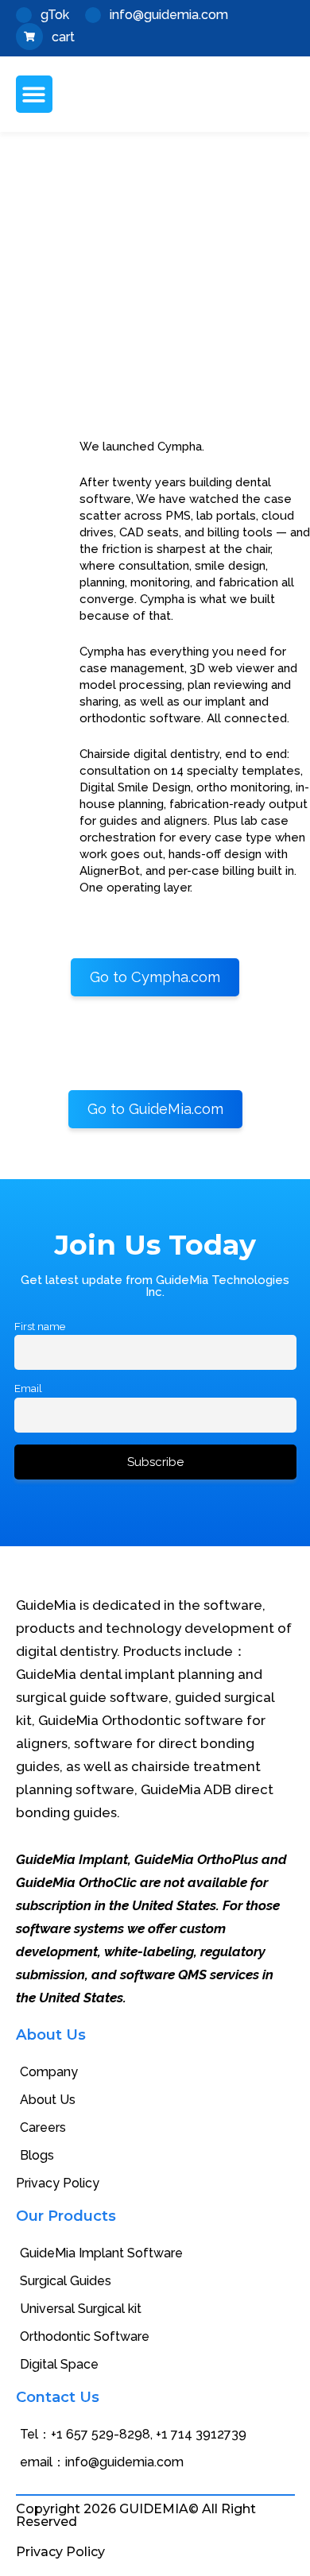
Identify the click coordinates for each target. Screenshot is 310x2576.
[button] (35, 94)
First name (40, 1326)
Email (28, 1388)
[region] (155, 285)
